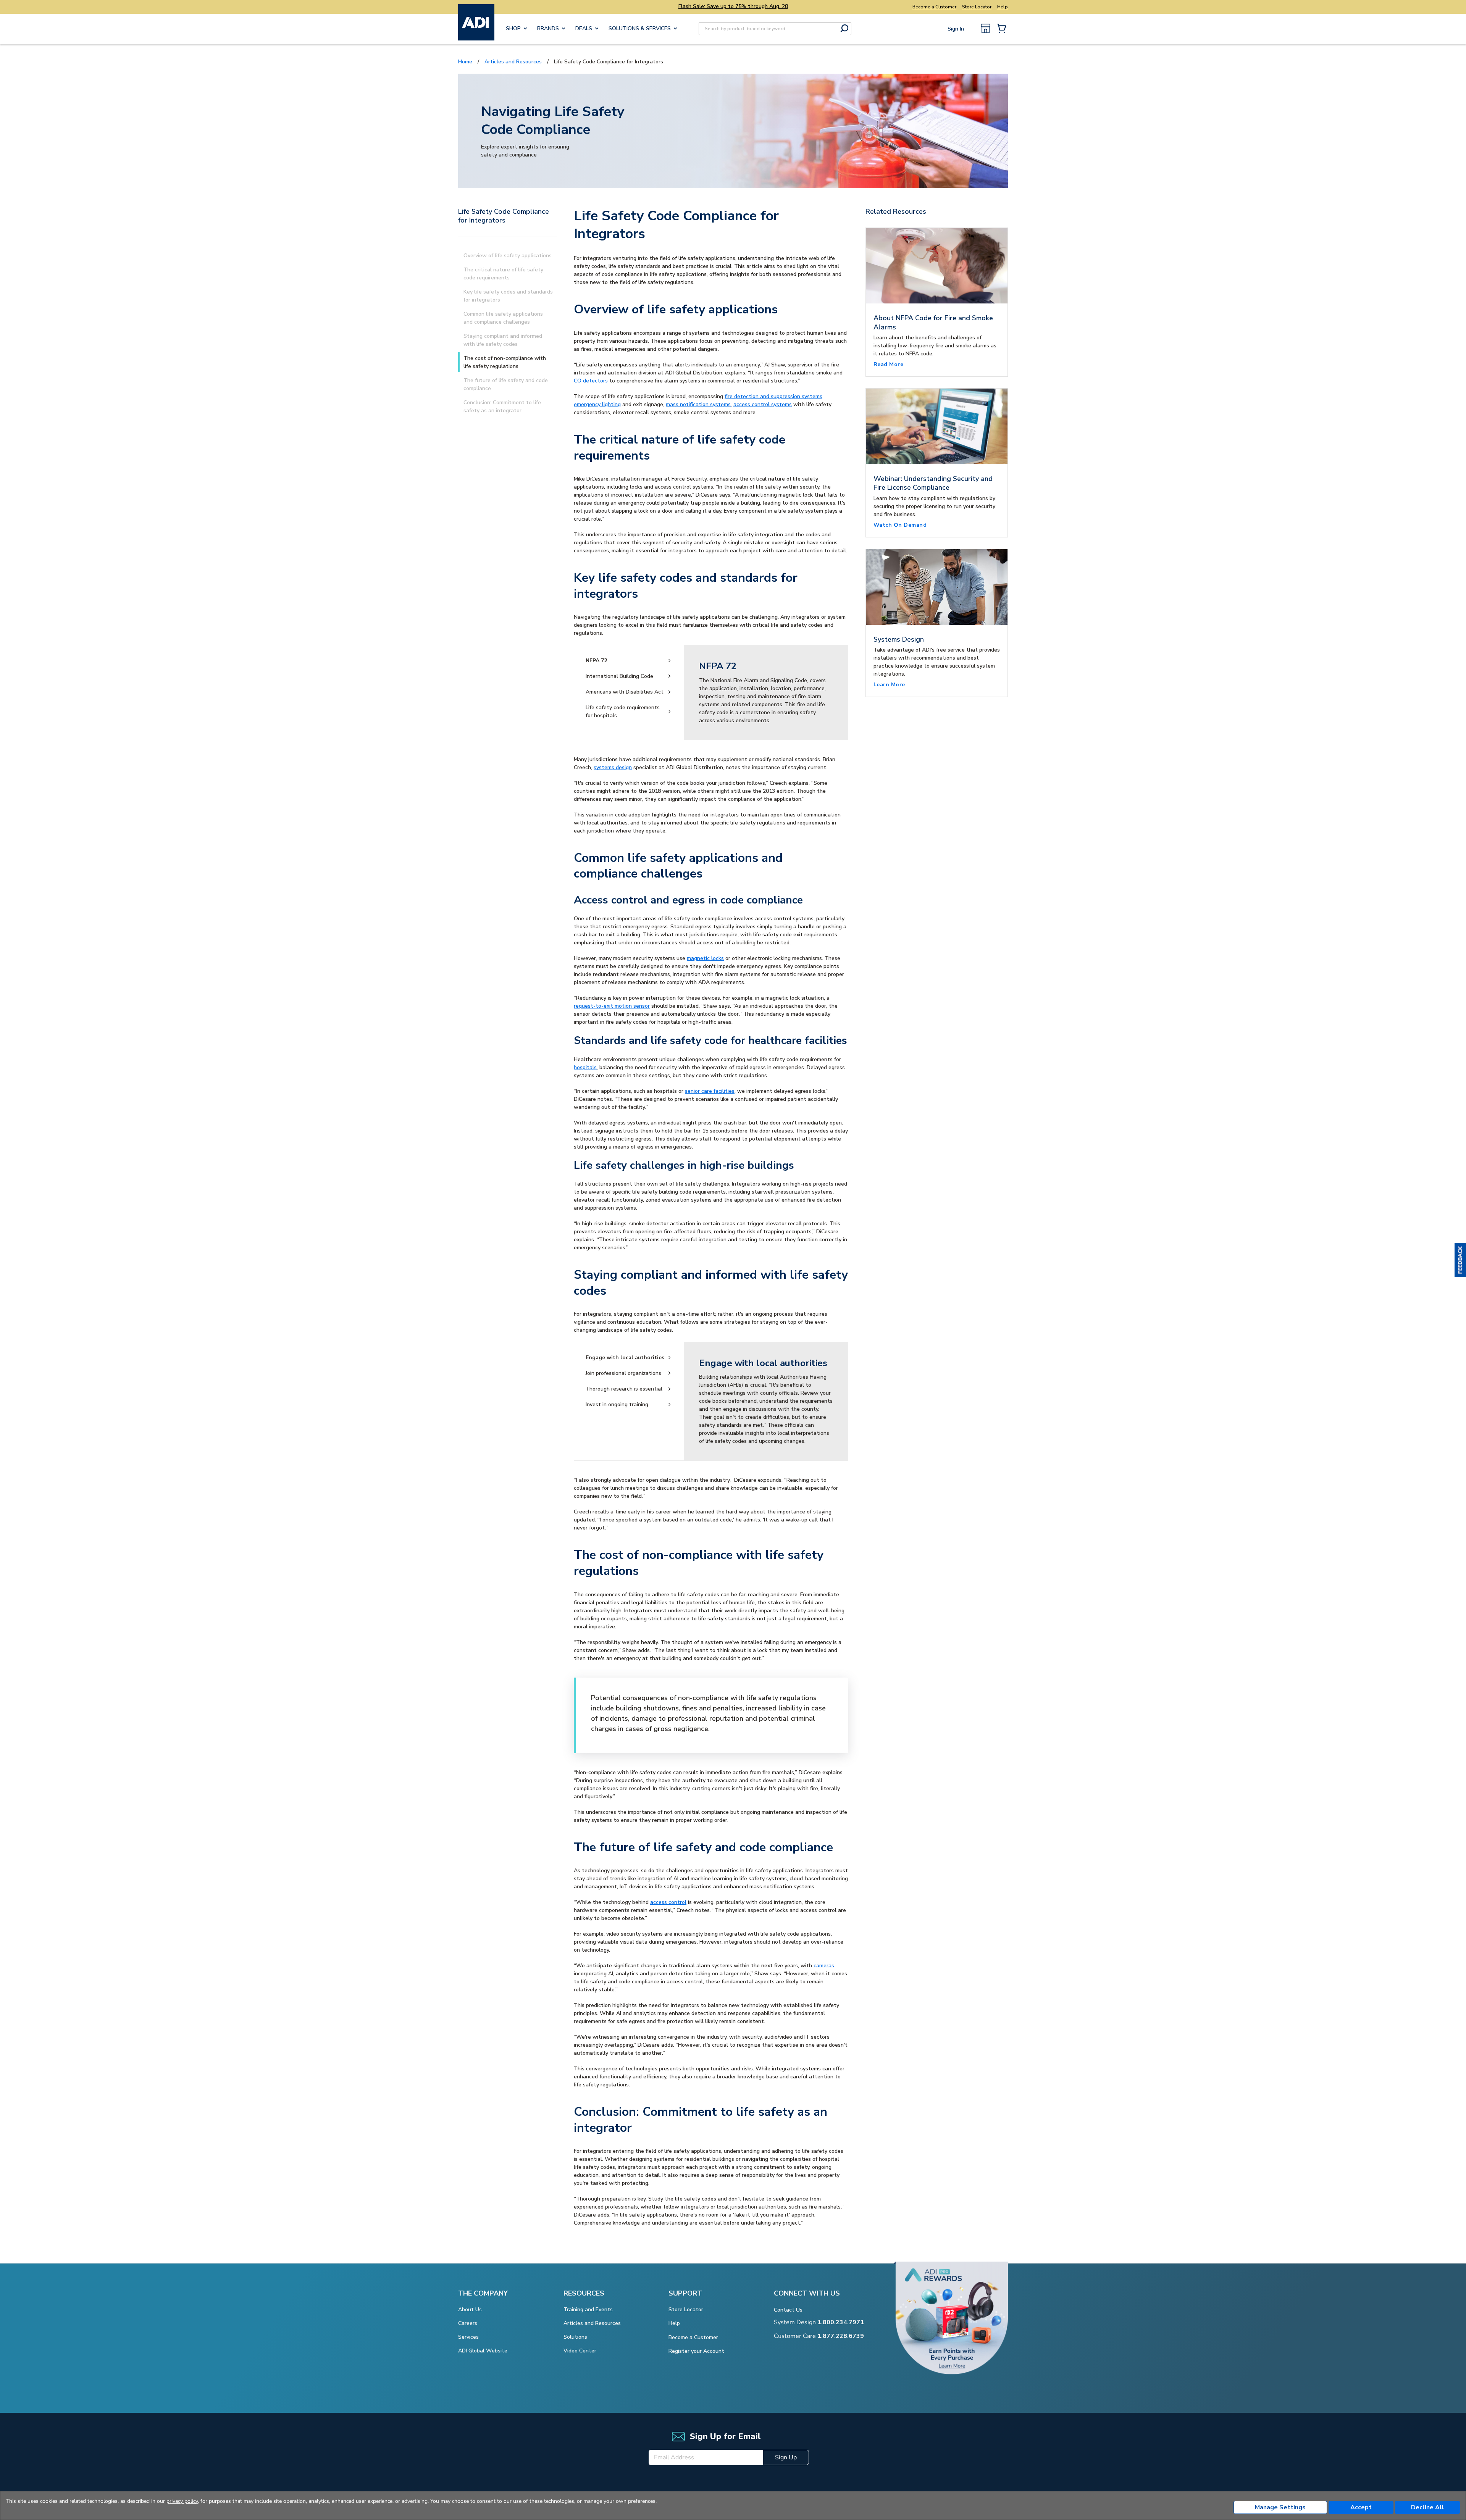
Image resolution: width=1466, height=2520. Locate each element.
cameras (824, 1966)
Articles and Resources (513, 62)
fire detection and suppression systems (773, 396)
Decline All (1428, 2507)
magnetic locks (705, 958)
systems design (613, 767)
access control (668, 1902)
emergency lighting (597, 404)
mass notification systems (698, 404)
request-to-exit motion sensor (612, 1006)
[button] (1460, 1260)
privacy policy (182, 2501)
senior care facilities (710, 1091)
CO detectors (591, 381)
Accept (1361, 2507)
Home (465, 62)
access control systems (763, 404)
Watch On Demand (900, 525)
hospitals (585, 1067)
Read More (889, 364)
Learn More (889, 685)
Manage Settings (1280, 2507)
